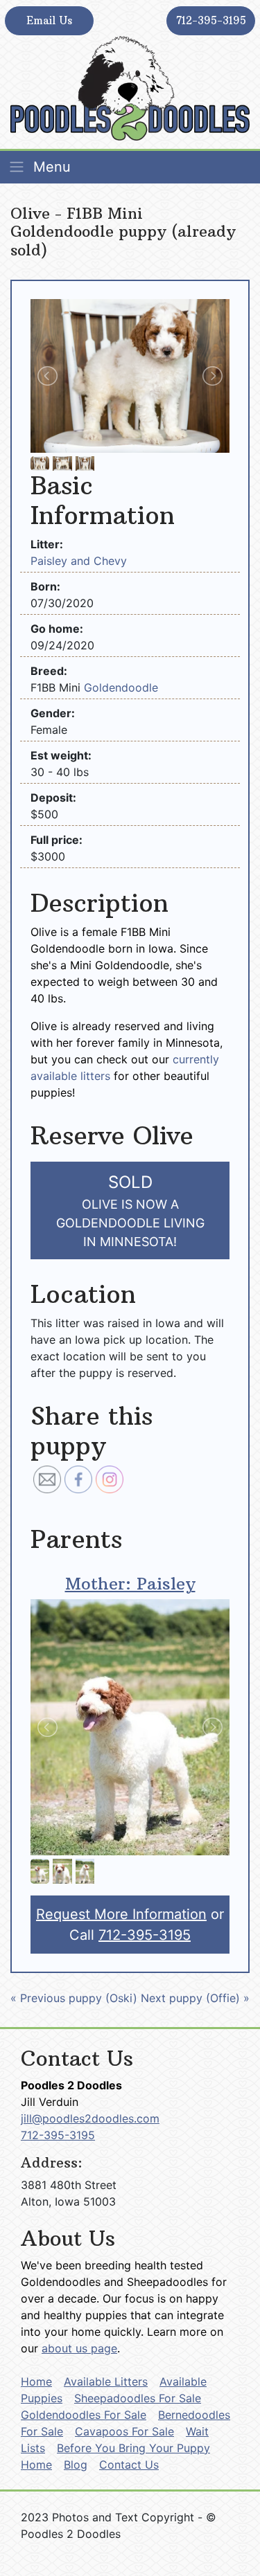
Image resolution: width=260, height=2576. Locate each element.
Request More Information (121, 1914)
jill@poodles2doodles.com (90, 2118)
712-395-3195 (211, 20)
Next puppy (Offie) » (195, 1998)
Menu (50, 167)
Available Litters (106, 2381)
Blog (76, 2465)
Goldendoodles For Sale (84, 2415)
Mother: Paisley (130, 1583)
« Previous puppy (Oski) (74, 1998)
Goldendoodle (121, 687)
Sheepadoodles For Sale (138, 2398)
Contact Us (129, 2465)
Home (36, 2381)
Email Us (49, 20)
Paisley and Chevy (79, 561)
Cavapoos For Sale (124, 2431)
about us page (79, 2348)
